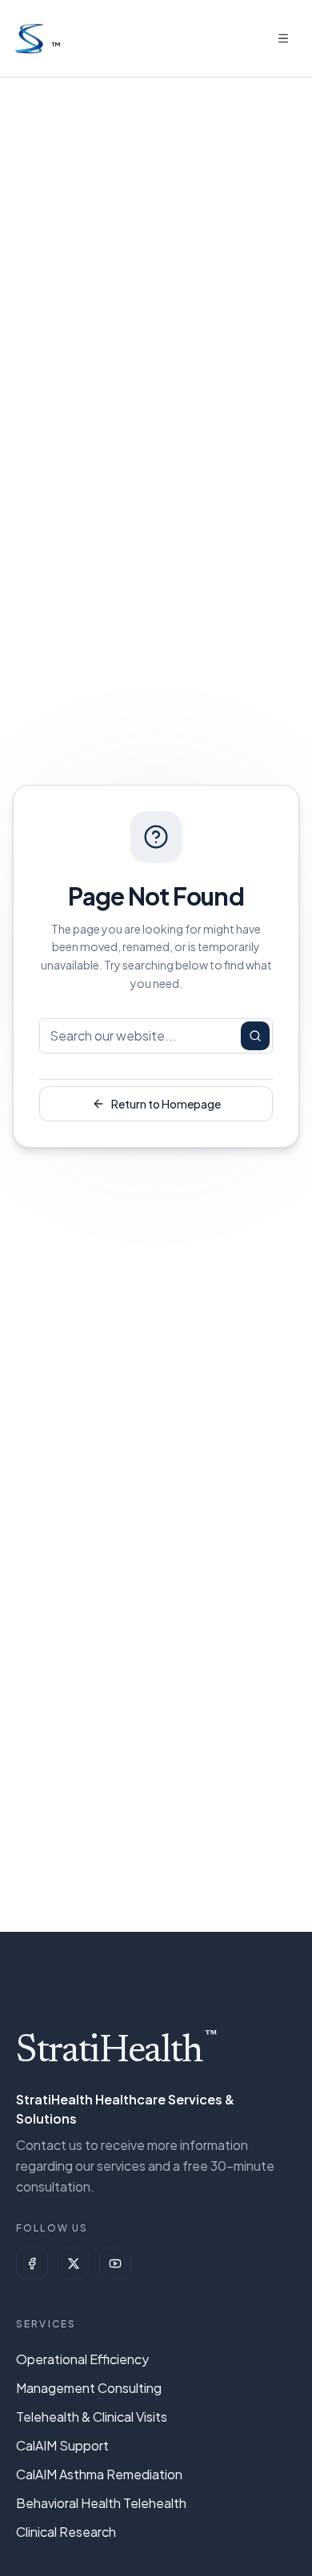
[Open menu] (283, 38)
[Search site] (255, 1036)
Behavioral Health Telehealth (101, 2503)
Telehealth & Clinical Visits (92, 2417)
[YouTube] (115, 2263)
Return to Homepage (166, 1104)
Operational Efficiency (82, 2359)
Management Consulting (89, 2388)
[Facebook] (32, 2263)
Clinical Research (66, 2532)
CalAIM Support (62, 2445)
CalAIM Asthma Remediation (99, 2474)
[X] (74, 2263)
